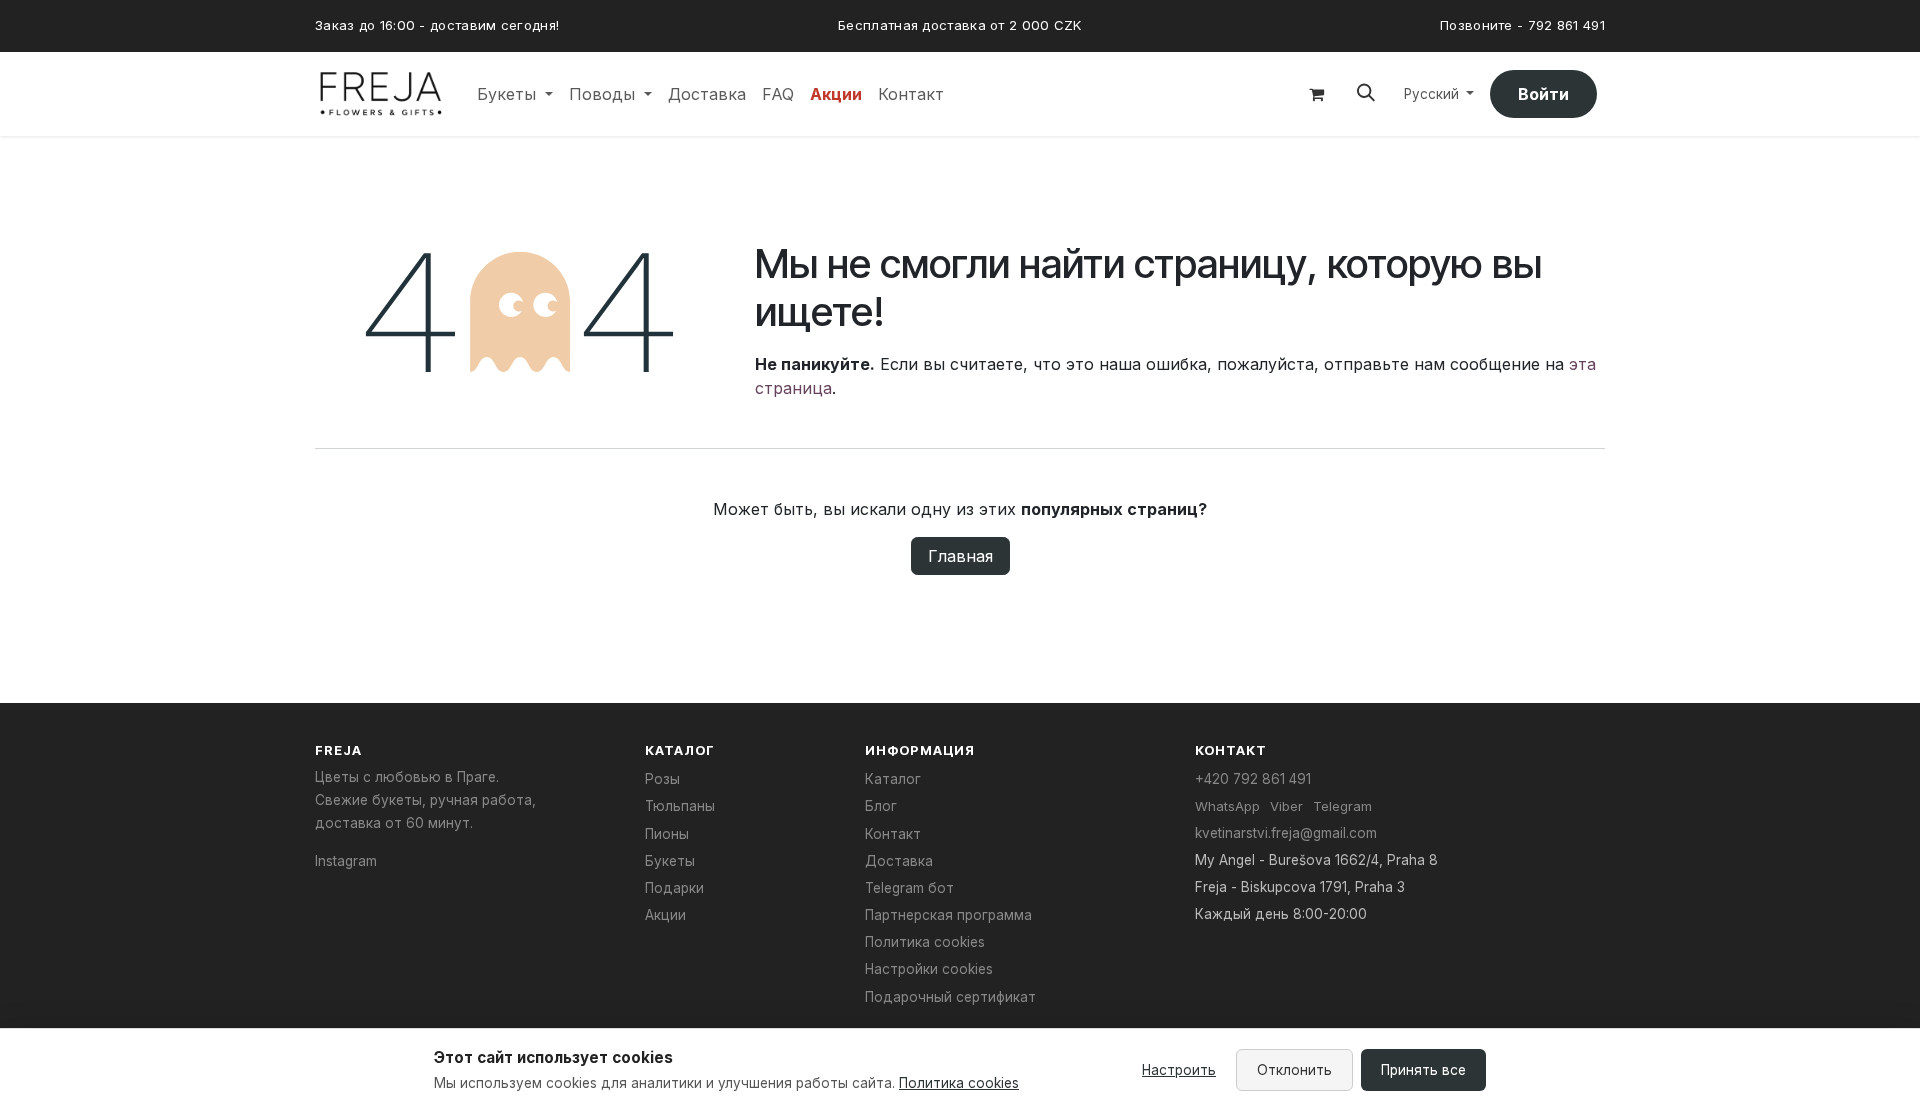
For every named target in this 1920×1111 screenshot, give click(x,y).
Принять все (1423, 1070)
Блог (881, 806)
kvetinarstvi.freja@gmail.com (1286, 833)
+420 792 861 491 (1253, 779)
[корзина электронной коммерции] (1316, 94)
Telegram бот (909, 888)
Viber (1286, 806)
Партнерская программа (948, 915)
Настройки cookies (929, 969)
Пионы (667, 834)
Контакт (893, 834)
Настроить (1179, 1070)
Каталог (893, 779)
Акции (665, 915)
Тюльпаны (680, 806)
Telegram (1342, 806)
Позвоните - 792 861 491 (1522, 25)
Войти (1543, 94)
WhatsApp (1227, 806)
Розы (662, 779)
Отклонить (1294, 1070)
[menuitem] (515, 94)
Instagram (346, 861)
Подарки (674, 888)
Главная (960, 556)
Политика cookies (925, 942)
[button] (1365, 93)
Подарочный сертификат (950, 997)
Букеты (670, 861)
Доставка (899, 861)
